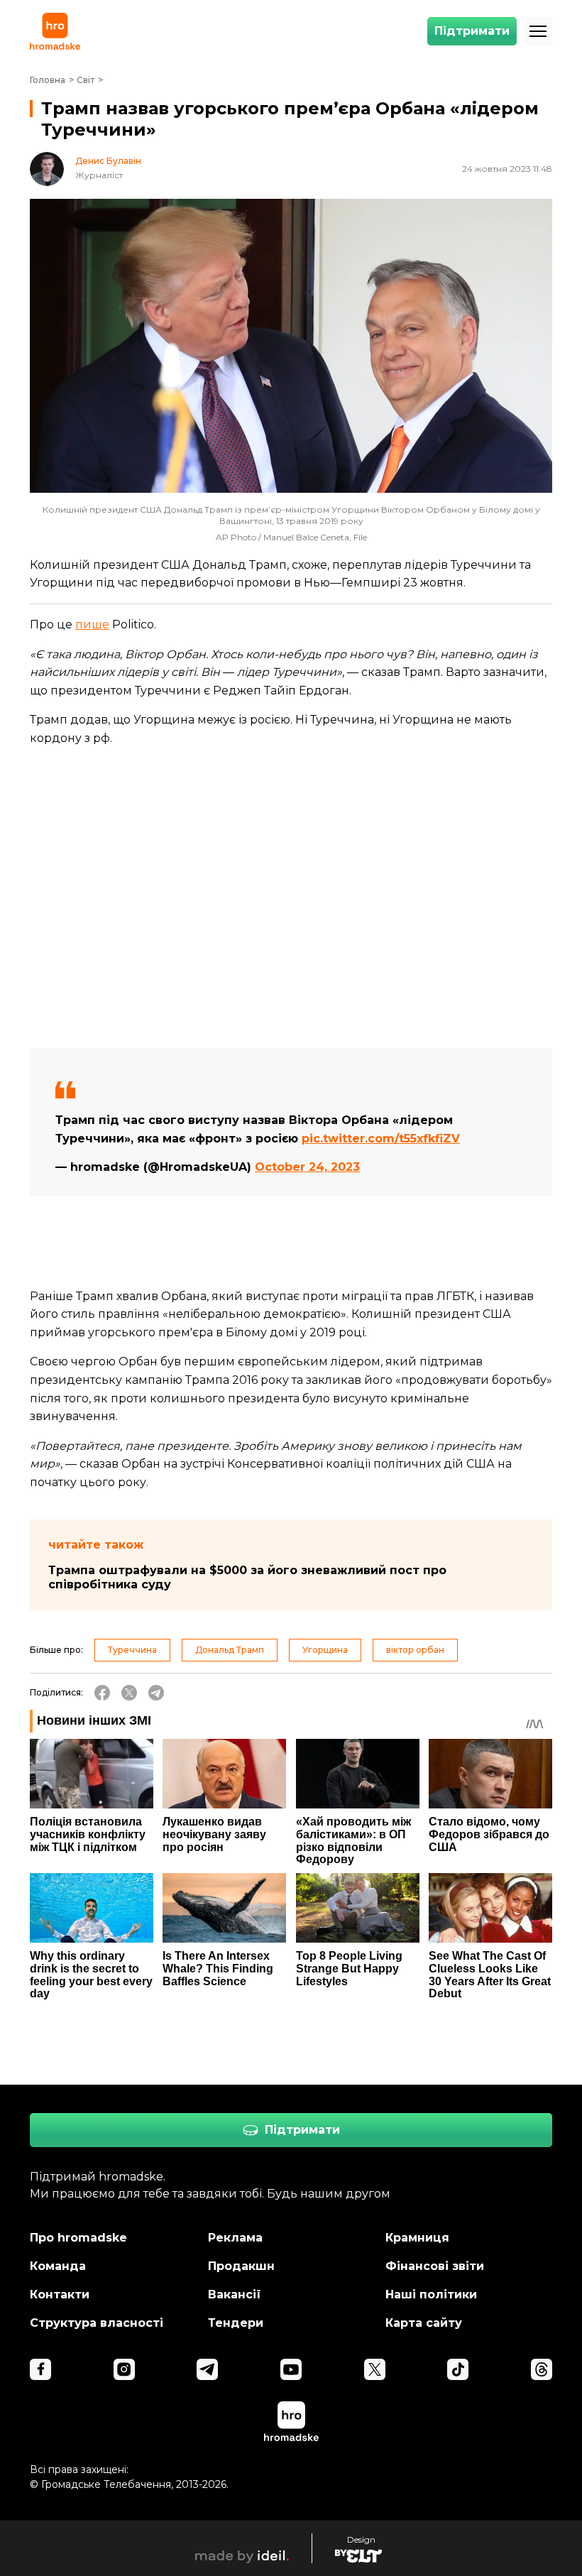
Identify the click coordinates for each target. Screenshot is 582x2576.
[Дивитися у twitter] (375, 2369)
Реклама (235, 2238)
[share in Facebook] (102, 1693)
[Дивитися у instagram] (124, 2369)
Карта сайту (424, 2323)
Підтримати (472, 31)
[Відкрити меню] (538, 31)
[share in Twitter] (129, 1693)
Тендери (236, 2323)
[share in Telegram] (156, 1693)
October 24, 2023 (307, 1167)
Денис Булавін (108, 161)
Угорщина (325, 1650)
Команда (58, 2266)
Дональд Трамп (230, 1650)
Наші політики (431, 2294)
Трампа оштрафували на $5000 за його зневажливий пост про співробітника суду (247, 1577)
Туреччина (132, 1650)
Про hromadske (78, 2238)
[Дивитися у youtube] (291, 2369)
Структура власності (97, 2323)
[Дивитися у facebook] (40, 2369)
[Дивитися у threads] (542, 2369)
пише (92, 624)
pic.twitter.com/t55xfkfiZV (381, 1139)
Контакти (60, 2294)
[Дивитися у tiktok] (458, 2369)
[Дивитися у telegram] (207, 2369)
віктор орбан (415, 1650)
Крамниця (417, 2238)
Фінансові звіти (435, 2266)
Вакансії (235, 2294)
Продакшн (241, 2266)
